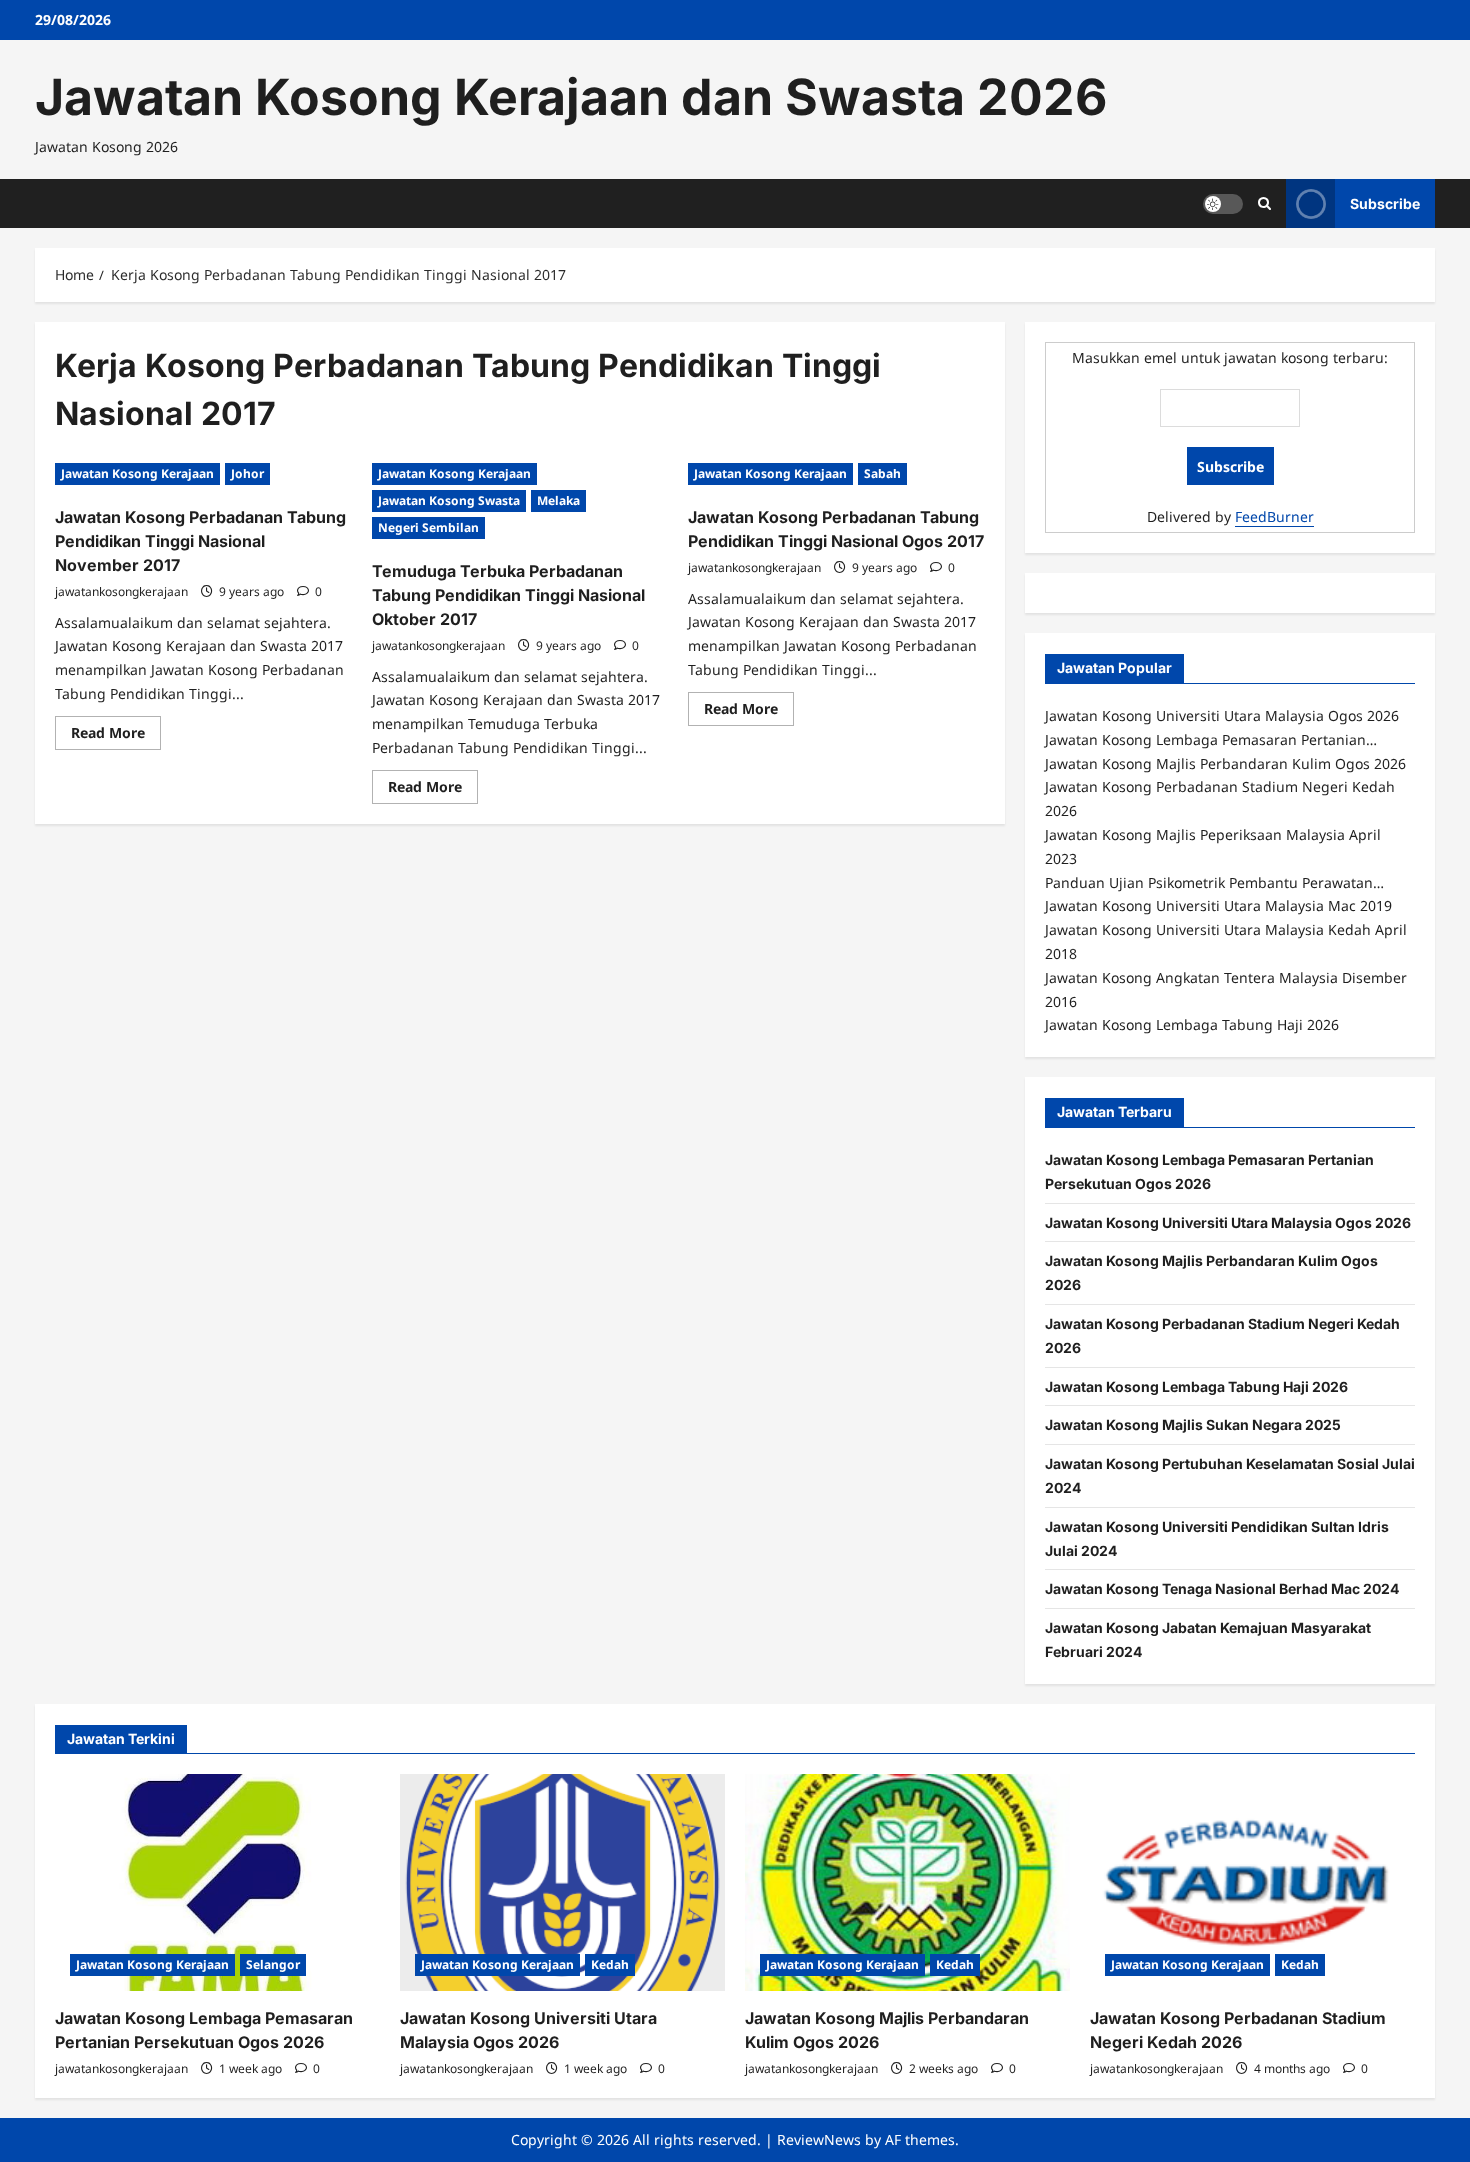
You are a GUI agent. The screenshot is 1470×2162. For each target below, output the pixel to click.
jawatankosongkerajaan (121, 591)
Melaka (558, 500)
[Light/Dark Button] (1223, 203)
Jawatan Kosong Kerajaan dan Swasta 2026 (571, 97)
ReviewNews (819, 2139)
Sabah (882, 473)
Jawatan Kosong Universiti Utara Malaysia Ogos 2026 (1228, 1222)
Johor (247, 473)
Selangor (273, 1964)
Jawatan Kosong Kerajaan (137, 473)
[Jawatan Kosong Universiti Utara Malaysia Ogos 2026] (562, 1882)
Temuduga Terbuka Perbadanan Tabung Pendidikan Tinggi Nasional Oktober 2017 (508, 595)
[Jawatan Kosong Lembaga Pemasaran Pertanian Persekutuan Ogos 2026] (217, 1882)
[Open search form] (1264, 203)
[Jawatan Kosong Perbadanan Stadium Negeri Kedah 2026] (1252, 1882)
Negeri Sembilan (428, 527)
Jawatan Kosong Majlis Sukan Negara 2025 (1193, 1424)
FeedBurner (1274, 516)
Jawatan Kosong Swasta (449, 500)
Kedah (610, 1964)
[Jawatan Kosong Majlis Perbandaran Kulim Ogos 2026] (907, 1882)
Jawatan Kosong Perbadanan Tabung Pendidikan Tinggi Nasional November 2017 (200, 541)
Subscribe (1385, 202)
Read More (116, 736)
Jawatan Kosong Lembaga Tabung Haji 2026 (1196, 1386)
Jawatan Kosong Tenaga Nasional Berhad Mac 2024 (1222, 1588)
